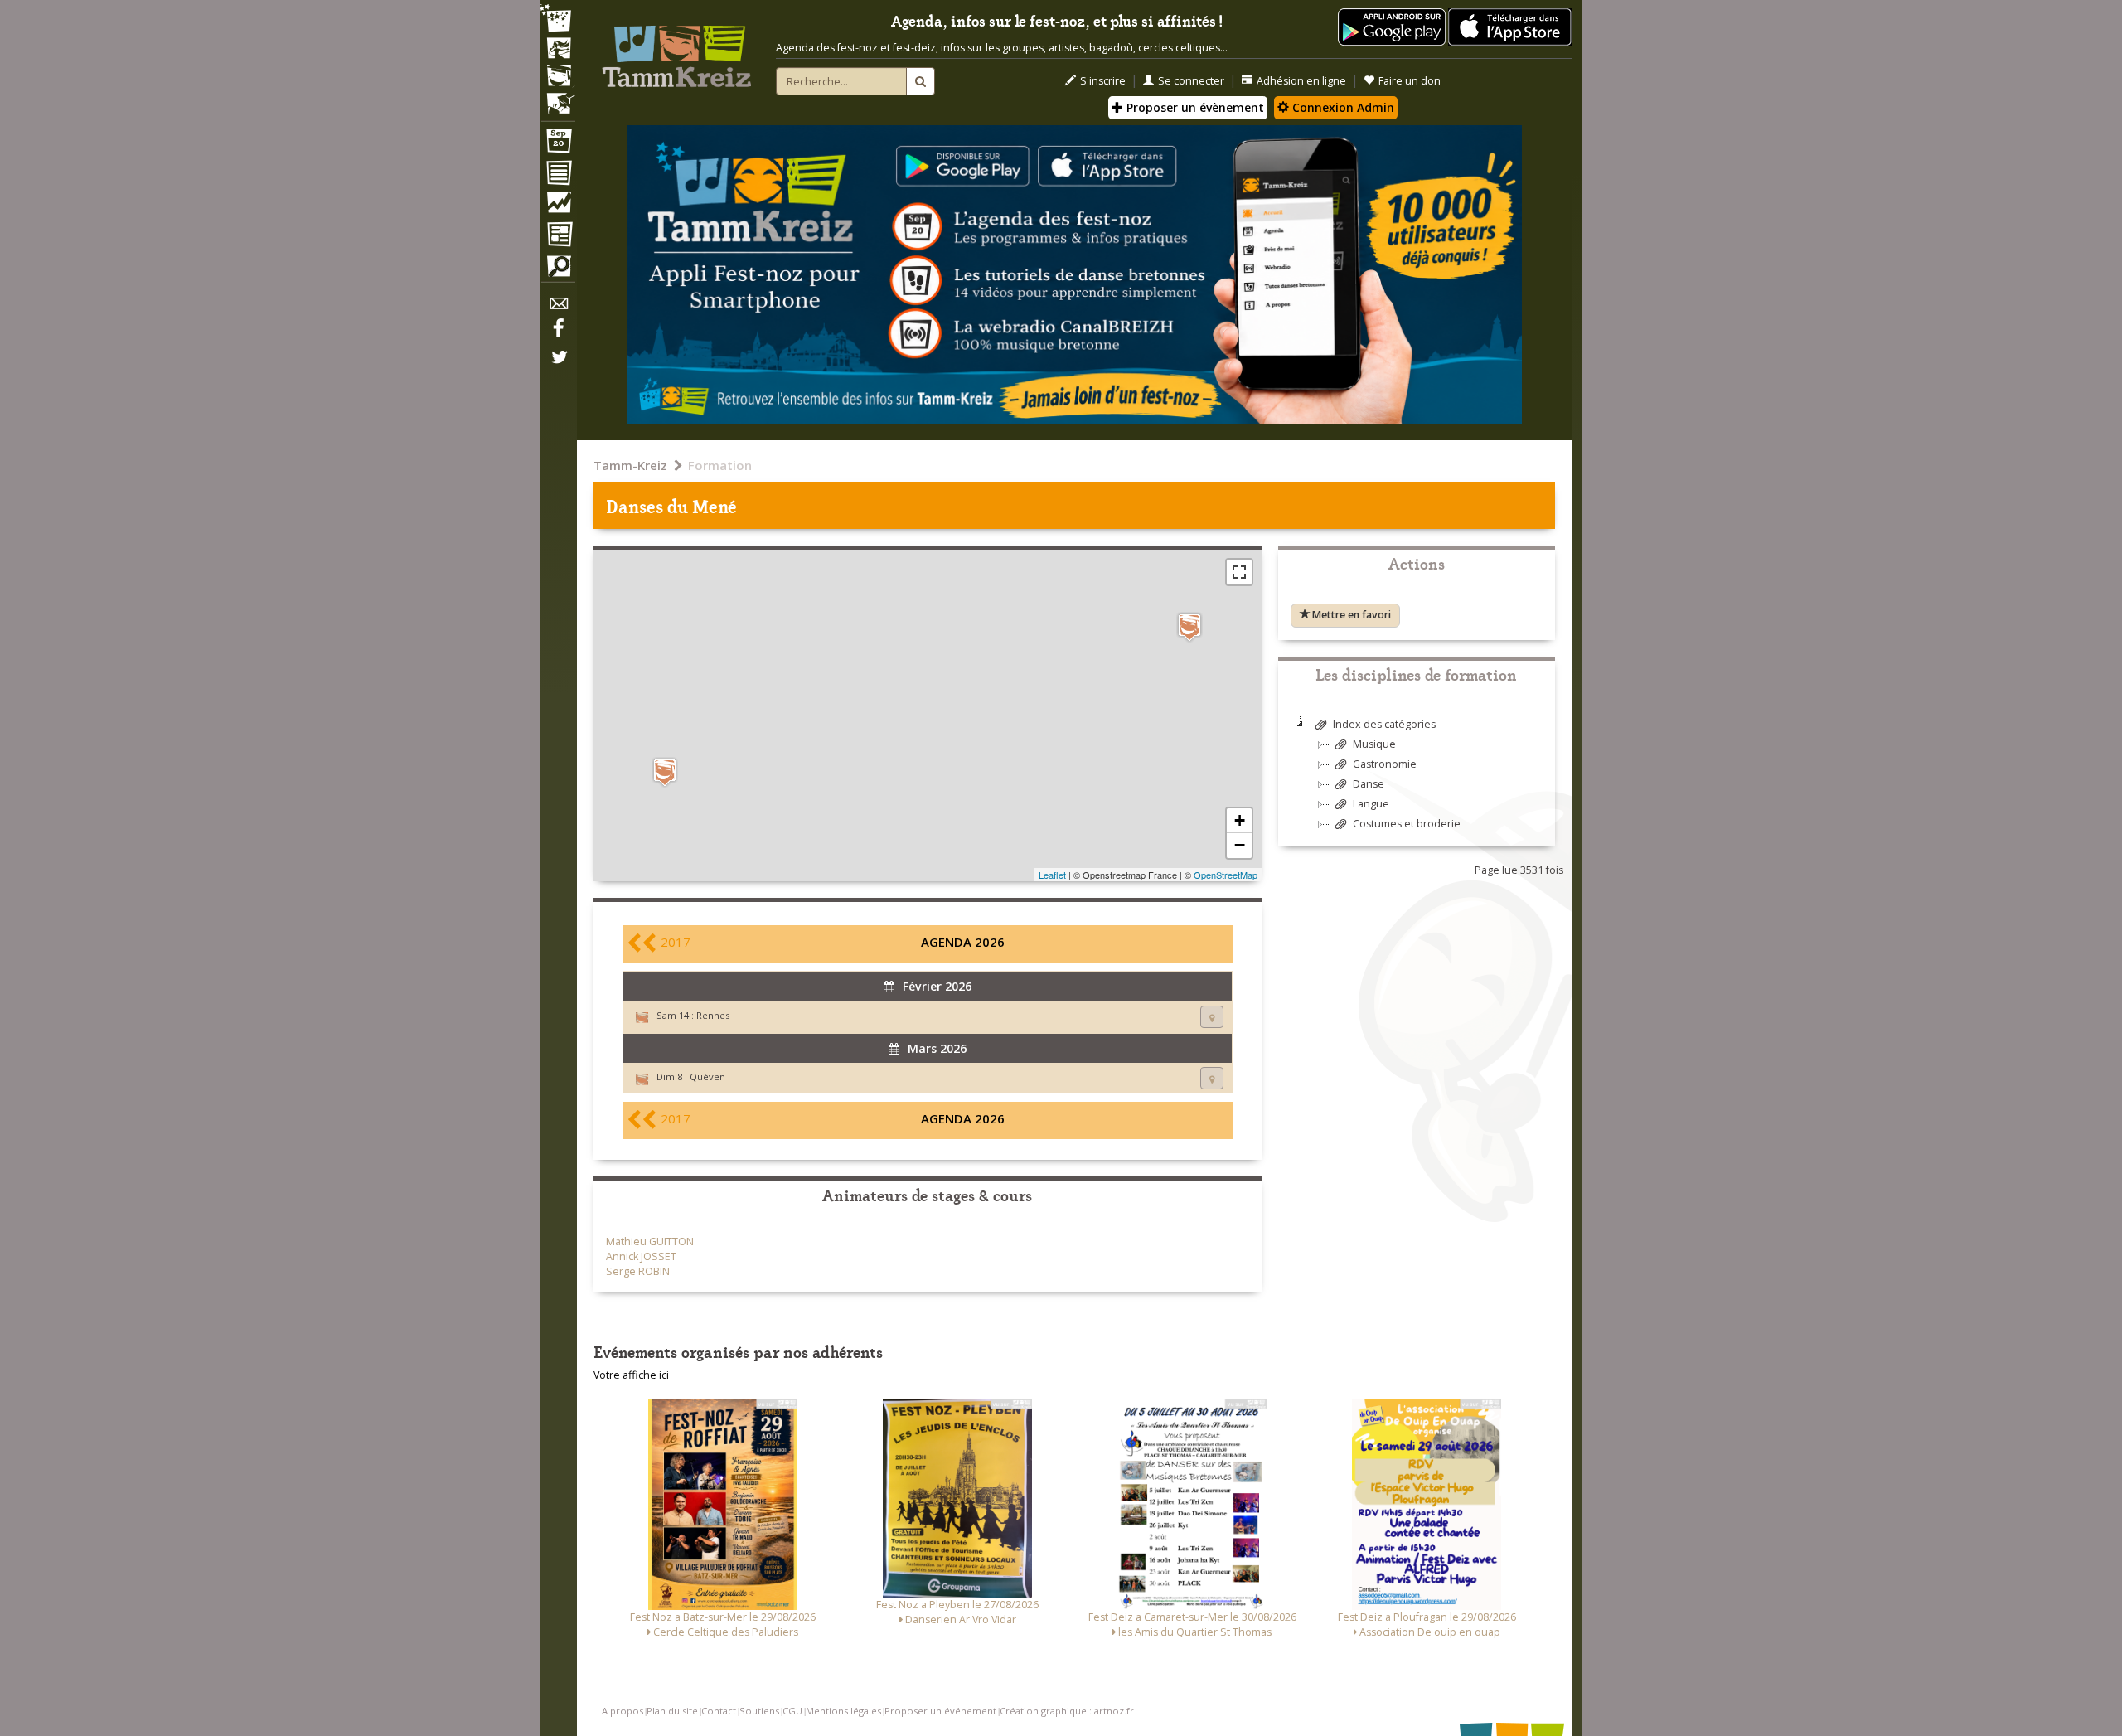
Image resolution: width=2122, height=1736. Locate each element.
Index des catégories (1384, 724)
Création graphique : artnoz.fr (1067, 1711)
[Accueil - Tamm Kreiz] (676, 50)
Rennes (713, 1015)
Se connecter (1191, 81)
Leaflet (1052, 875)
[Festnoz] (558, 19)
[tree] (1417, 781)
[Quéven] (665, 772)
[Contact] (558, 308)
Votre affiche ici (631, 1375)
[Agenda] (558, 144)
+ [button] (1240, 820)
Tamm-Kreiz (630, 465)
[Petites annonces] (558, 270)
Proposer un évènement (1194, 107)
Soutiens (759, 1711)
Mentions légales (843, 1711)
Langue (1371, 804)
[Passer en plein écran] (1239, 572)
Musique (1374, 744)
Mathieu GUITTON (650, 1241)
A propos (623, 1711)
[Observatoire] (558, 206)
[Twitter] (558, 366)
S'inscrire (1103, 81)
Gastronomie (1385, 764)
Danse (1369, 784)
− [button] (1240, 845)
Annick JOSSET (641, 1256)
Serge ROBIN (638, 1271)
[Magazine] (558, 236)
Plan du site (672, 1711)
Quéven (707, 1077)
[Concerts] (558, 50)
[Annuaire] (558, 176)
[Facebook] (558, 334)
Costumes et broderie (1407, 824)
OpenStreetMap (1226, 875)
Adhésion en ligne (1301, 81)
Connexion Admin (1342, 107)
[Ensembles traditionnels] (558, 97)
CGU (792, 1711)
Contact (719, 1711)
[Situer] (1212, 1017)
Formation (720, 465)
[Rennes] (1189, 627)
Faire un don (1410, 81)
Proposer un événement (940, 1711)
